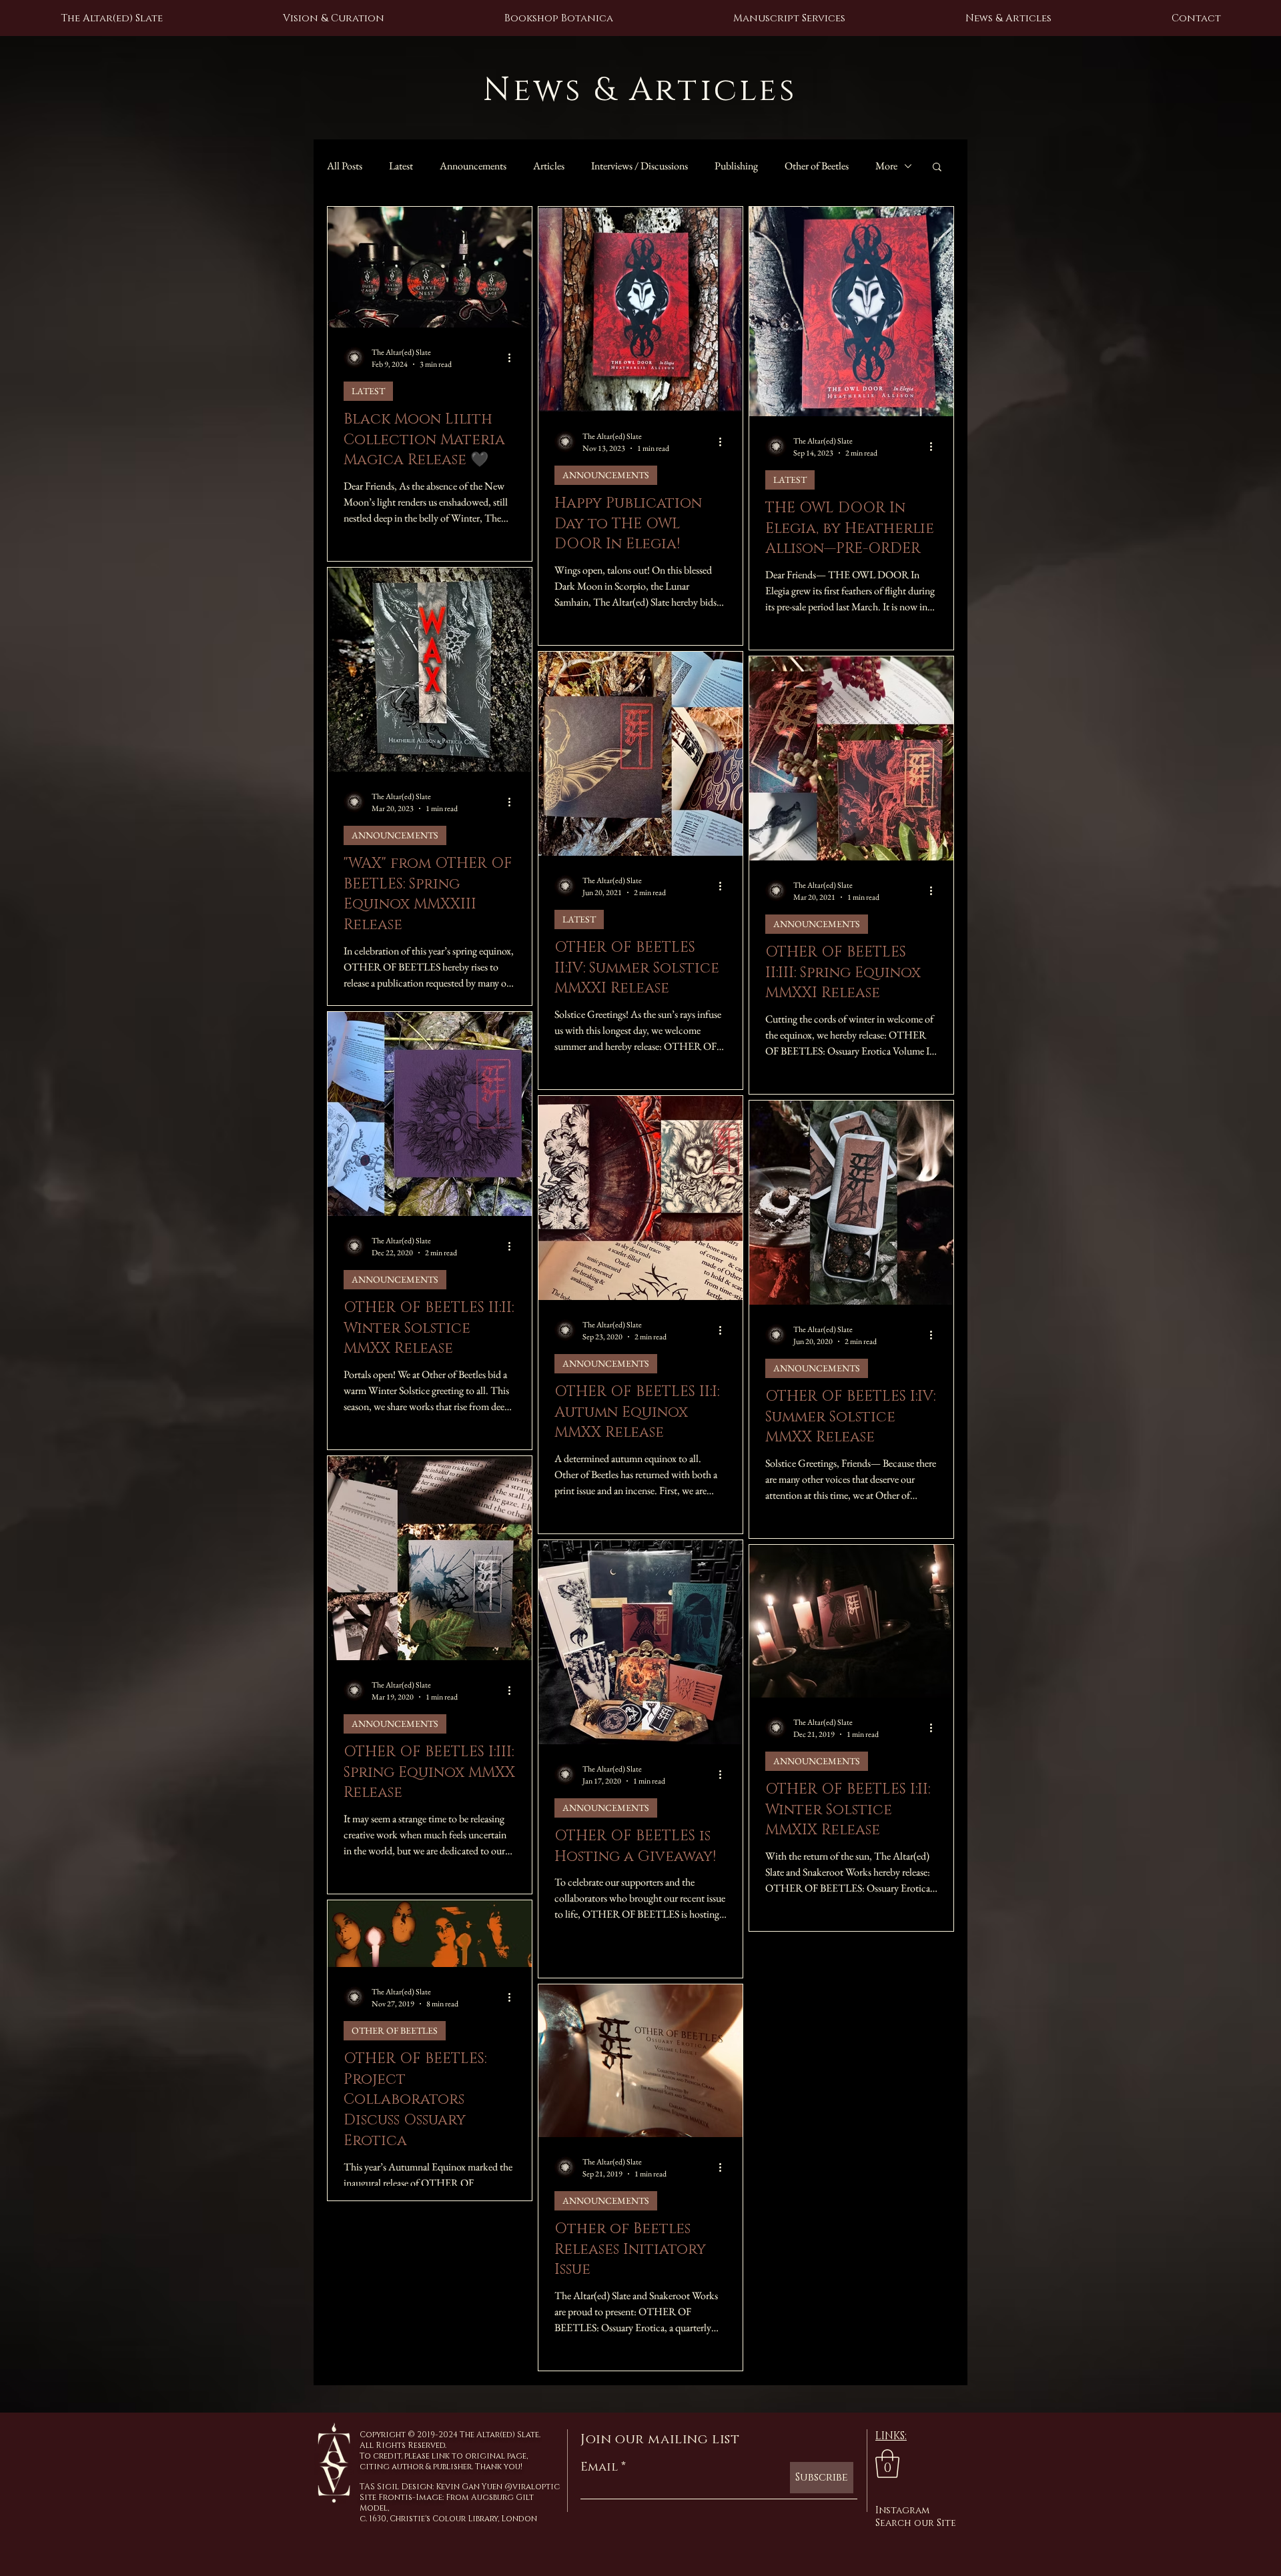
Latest (401, 166)
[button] (937, 168)
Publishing (736, 166)
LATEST (368, 391)
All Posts (345, 166)
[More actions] (514, 358)
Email (599, 2467)
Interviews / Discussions (639, 166)
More (886, 166)
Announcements (473, 166)
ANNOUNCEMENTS (606, 475)
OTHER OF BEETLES (395, 2030)
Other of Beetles (817, 166)
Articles (549, 166)
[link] (887, 2464)
